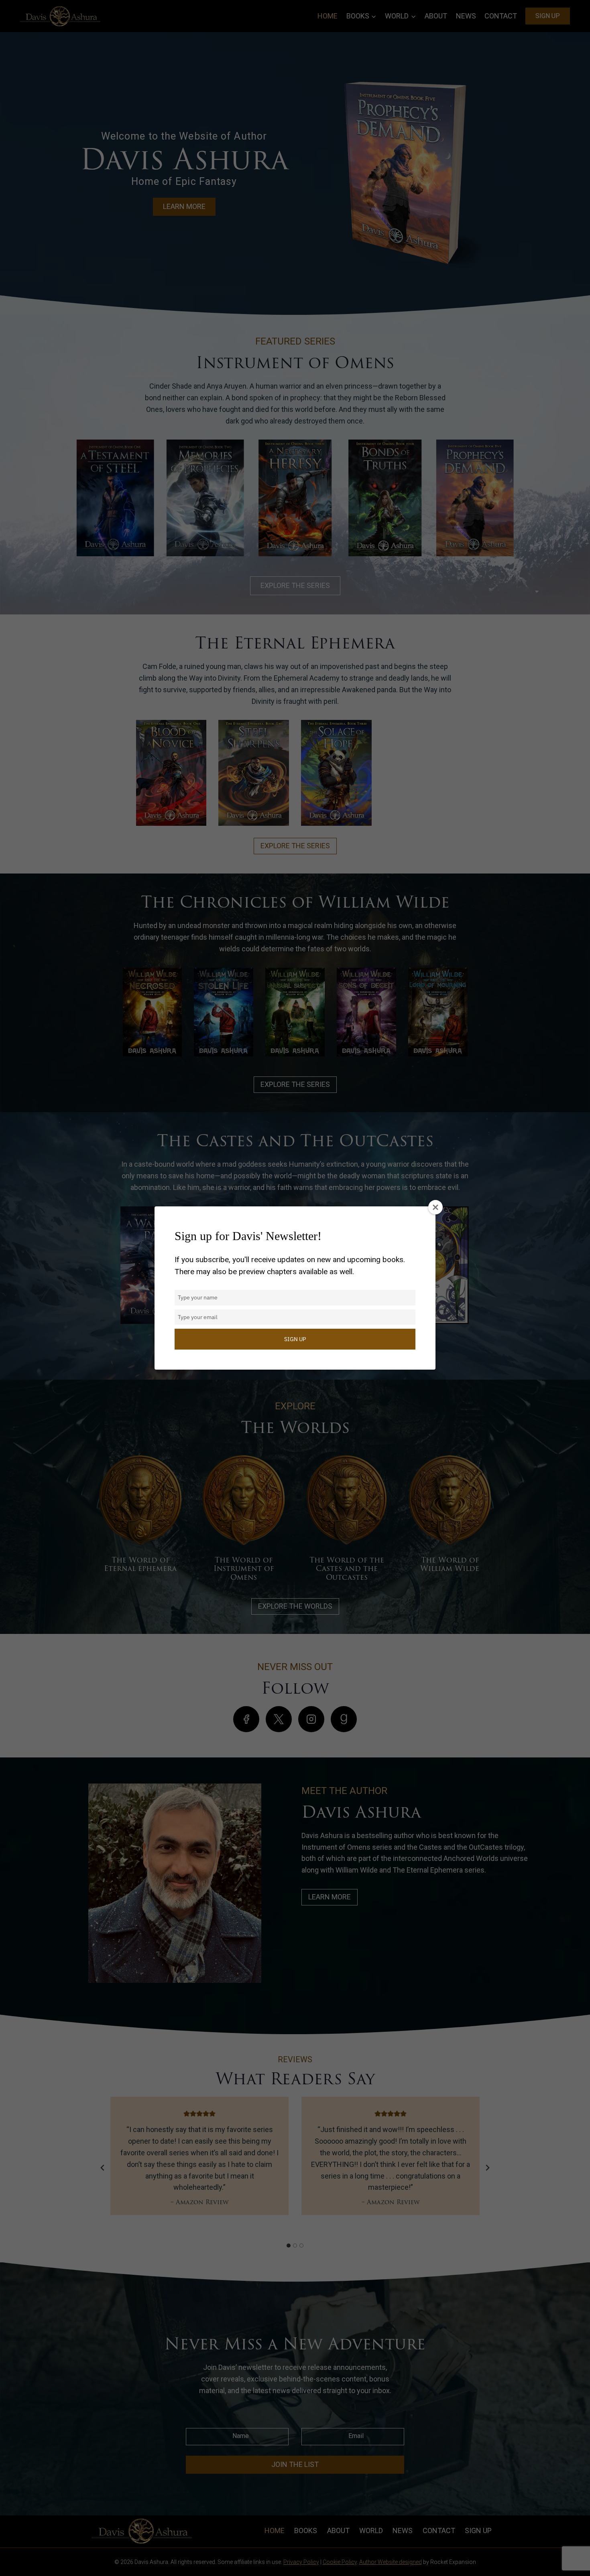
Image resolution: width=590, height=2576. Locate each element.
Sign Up (295, 1339)
